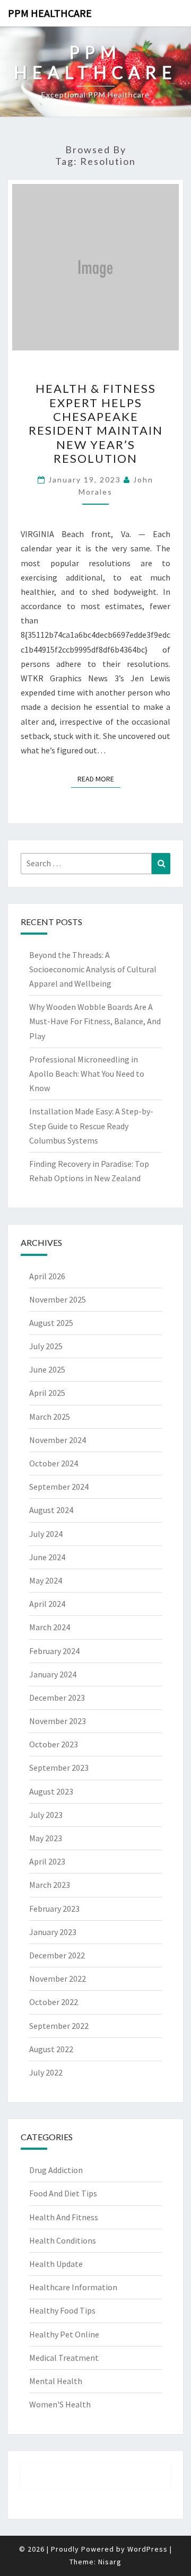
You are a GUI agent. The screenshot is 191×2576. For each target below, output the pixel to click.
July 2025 (46, 1346)
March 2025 (50, 1417)
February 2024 (54, 1651)
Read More (99, 779)
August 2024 (51, 1510)
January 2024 (53, 1674)
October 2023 (54, 1744)
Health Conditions (63, 2240)
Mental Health (56, 2381)
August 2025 (51, 1323)
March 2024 (50, 1627)
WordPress (147, 2549)
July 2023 (46, 1815)
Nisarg (110, 2562)
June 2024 (47, 1557)
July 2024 (46, 1534)
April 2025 (47, 1393)
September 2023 (59, 1768)
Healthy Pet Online (64, 2334)
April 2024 (47, 1604)
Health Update (56, 2264)
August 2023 (51, 1791)
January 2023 (53, 1932)
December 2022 (57, 1955)
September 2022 (59, 2026)
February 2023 (54, 1909)
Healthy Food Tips (62, 2310)
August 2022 (51, 2049)
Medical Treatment (64, 2358)
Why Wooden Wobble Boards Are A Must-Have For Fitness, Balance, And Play (95, 1021)
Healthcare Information (73, 2287)
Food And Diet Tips (63, 2193)
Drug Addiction (56, 2170)
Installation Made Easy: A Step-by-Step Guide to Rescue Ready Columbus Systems (91, 1126)
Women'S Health (60, 2404)
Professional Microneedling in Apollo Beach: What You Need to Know (87, 1074)
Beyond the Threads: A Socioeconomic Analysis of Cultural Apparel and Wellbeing (93, 969)
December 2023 (57, 1698)
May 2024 (46, 1580)
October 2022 (54, 2002)
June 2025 (47, 1369)
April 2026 (47, 1276)
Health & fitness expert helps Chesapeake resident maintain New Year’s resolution (96, 423)
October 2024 (54, 1463)
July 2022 (46, 2072)
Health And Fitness (64, 2217)
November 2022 (58, 1979)
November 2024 (58, 1440)
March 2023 (50, 1885)
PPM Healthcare (50, 13)
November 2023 (58, 1721)
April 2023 (47, 1861)
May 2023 (46, 1838)
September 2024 (59, 1487)
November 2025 (58, 1299)
